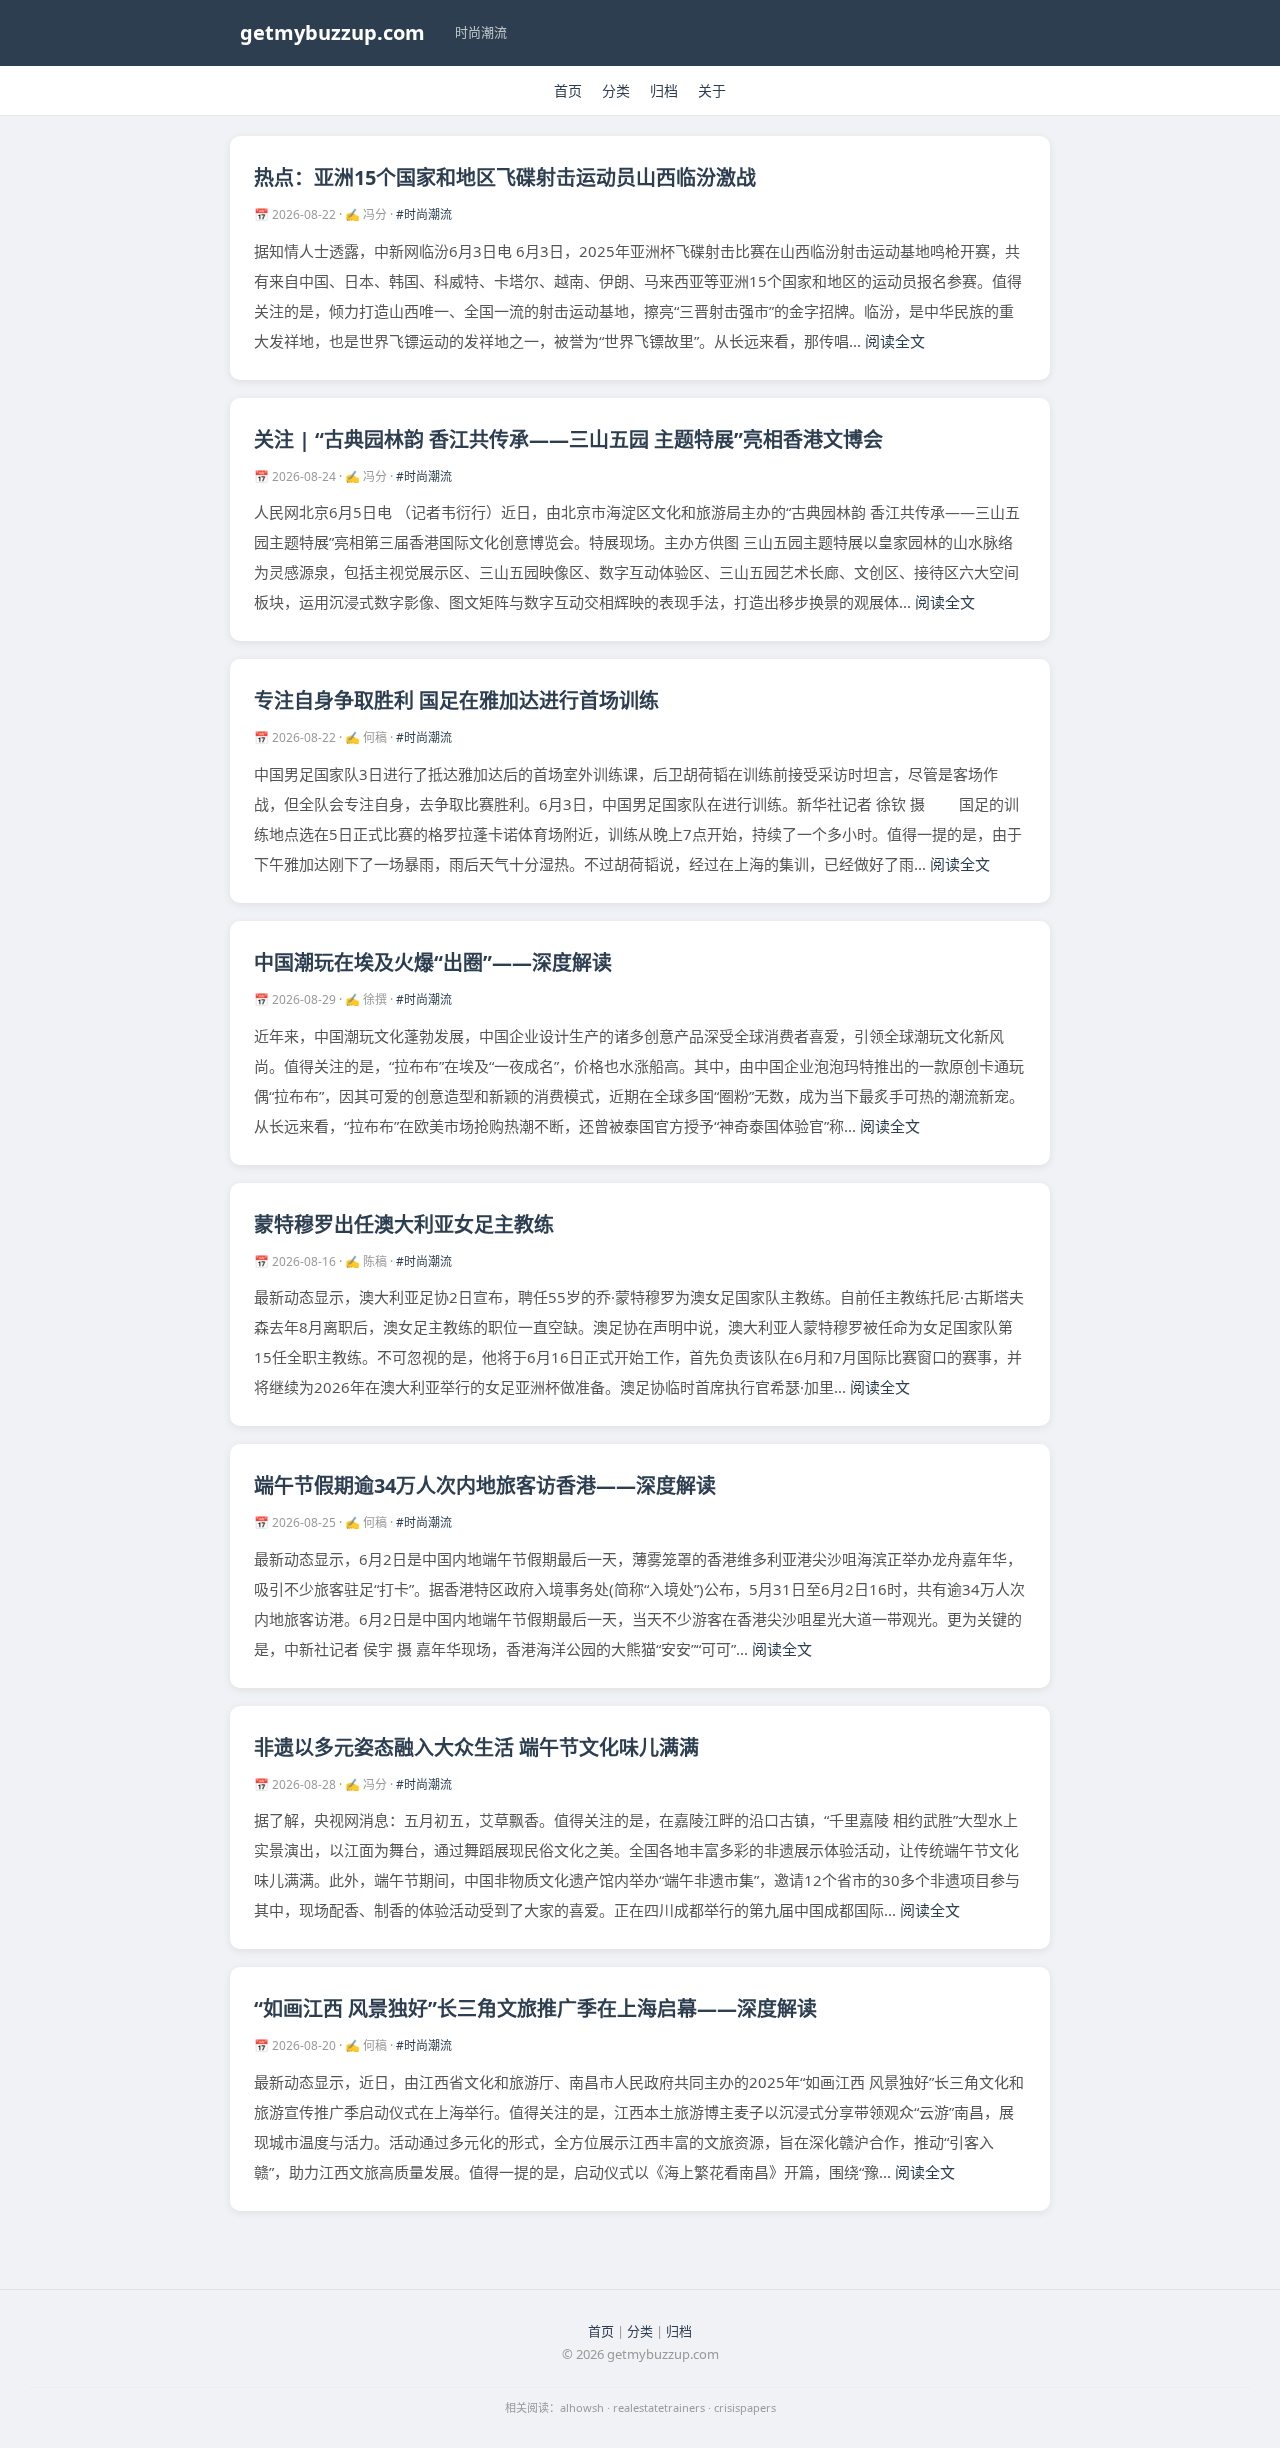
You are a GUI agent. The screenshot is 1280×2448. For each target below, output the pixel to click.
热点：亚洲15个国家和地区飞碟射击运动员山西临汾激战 (505, 177)
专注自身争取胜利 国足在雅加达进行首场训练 (456, 700)
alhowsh (582, 2407)
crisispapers (745, 2407)
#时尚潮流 (424, 214)
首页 (568, 90)
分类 (616, 90)
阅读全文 (895, 341)
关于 (712, 90)
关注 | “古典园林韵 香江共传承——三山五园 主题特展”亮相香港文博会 (568, 439)
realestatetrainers (659, 2407)
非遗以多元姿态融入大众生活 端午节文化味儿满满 (476, 1747)
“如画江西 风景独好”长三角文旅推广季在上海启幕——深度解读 (535, 2008)
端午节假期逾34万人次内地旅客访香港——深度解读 (485, 1485)
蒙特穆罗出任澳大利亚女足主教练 (404, 1224)
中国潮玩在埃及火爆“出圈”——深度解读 (433, 962)
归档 (664, 90)
